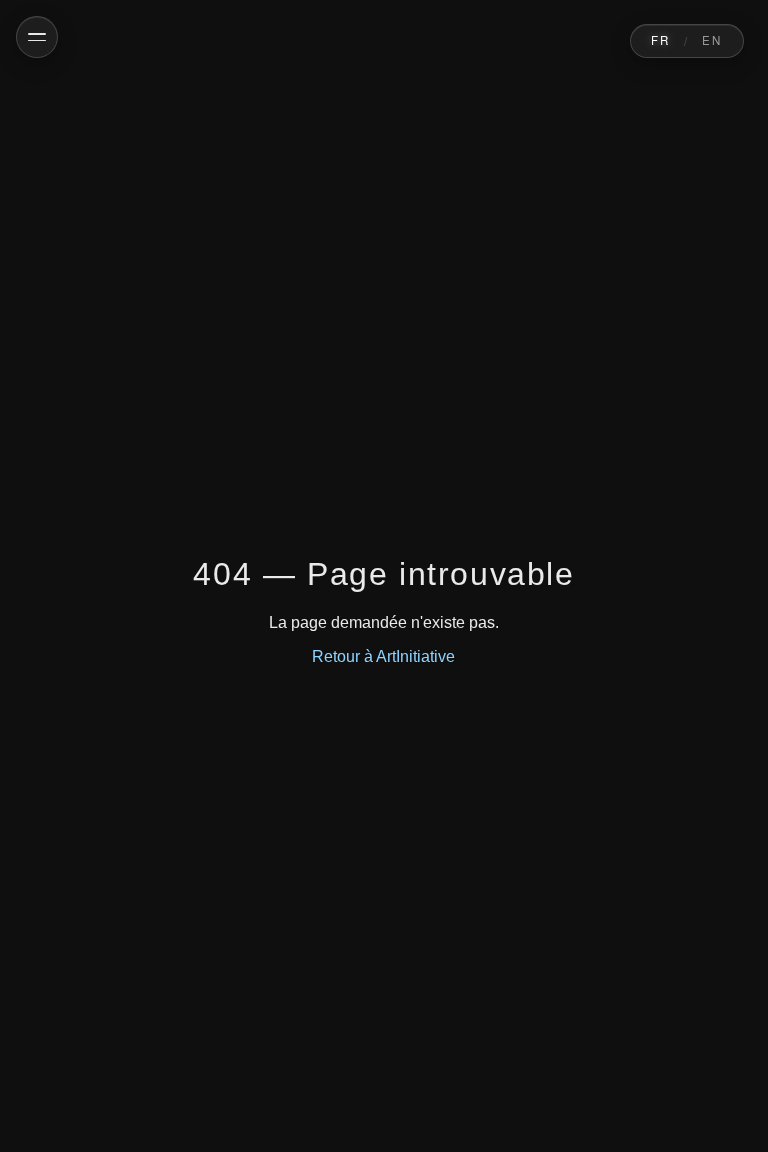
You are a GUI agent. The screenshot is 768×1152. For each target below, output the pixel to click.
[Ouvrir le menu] (37, 37)
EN (712, 40)
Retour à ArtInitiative (383, 656)
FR (661, 40)
